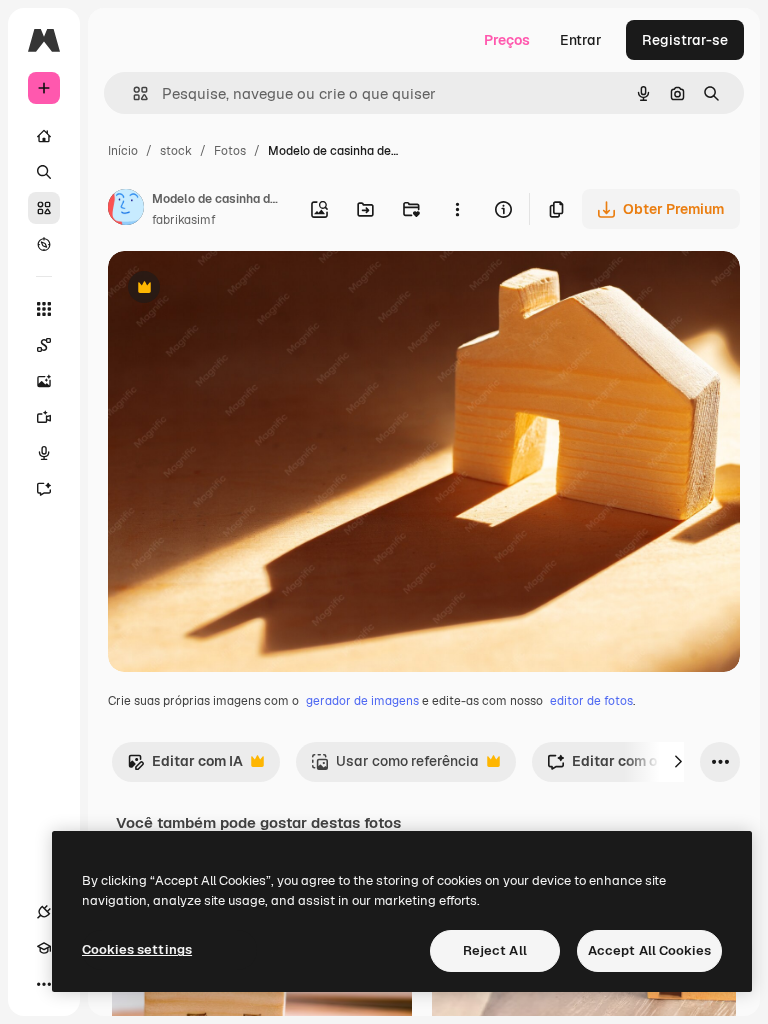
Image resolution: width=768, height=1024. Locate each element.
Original (236, 289)
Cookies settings (137, 949)
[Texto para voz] (44, 453)
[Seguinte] (678, 762)
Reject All (495, 950)
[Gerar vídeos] (44, 417)
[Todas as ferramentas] (44, 309)
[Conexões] (44, 912)
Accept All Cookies (649, 950)
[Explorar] (44, 244)
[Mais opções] (457, 209)
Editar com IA (185, 766)
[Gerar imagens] (44, 381)
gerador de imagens (362, 701)
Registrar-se (685, 40)
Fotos (230, 151)
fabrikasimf (184, 220)
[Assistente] (44, 489)
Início (123, 151)
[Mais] (44, 984)
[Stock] (44, 208)
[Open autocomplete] (132, 93)
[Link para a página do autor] (126, 210)
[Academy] (44, 948)
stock (176, 151)
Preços (507, 40)
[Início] (44, 136)
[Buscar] (44, 172)
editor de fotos (591, 701)
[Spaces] (44, 345)
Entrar (581, 40)
